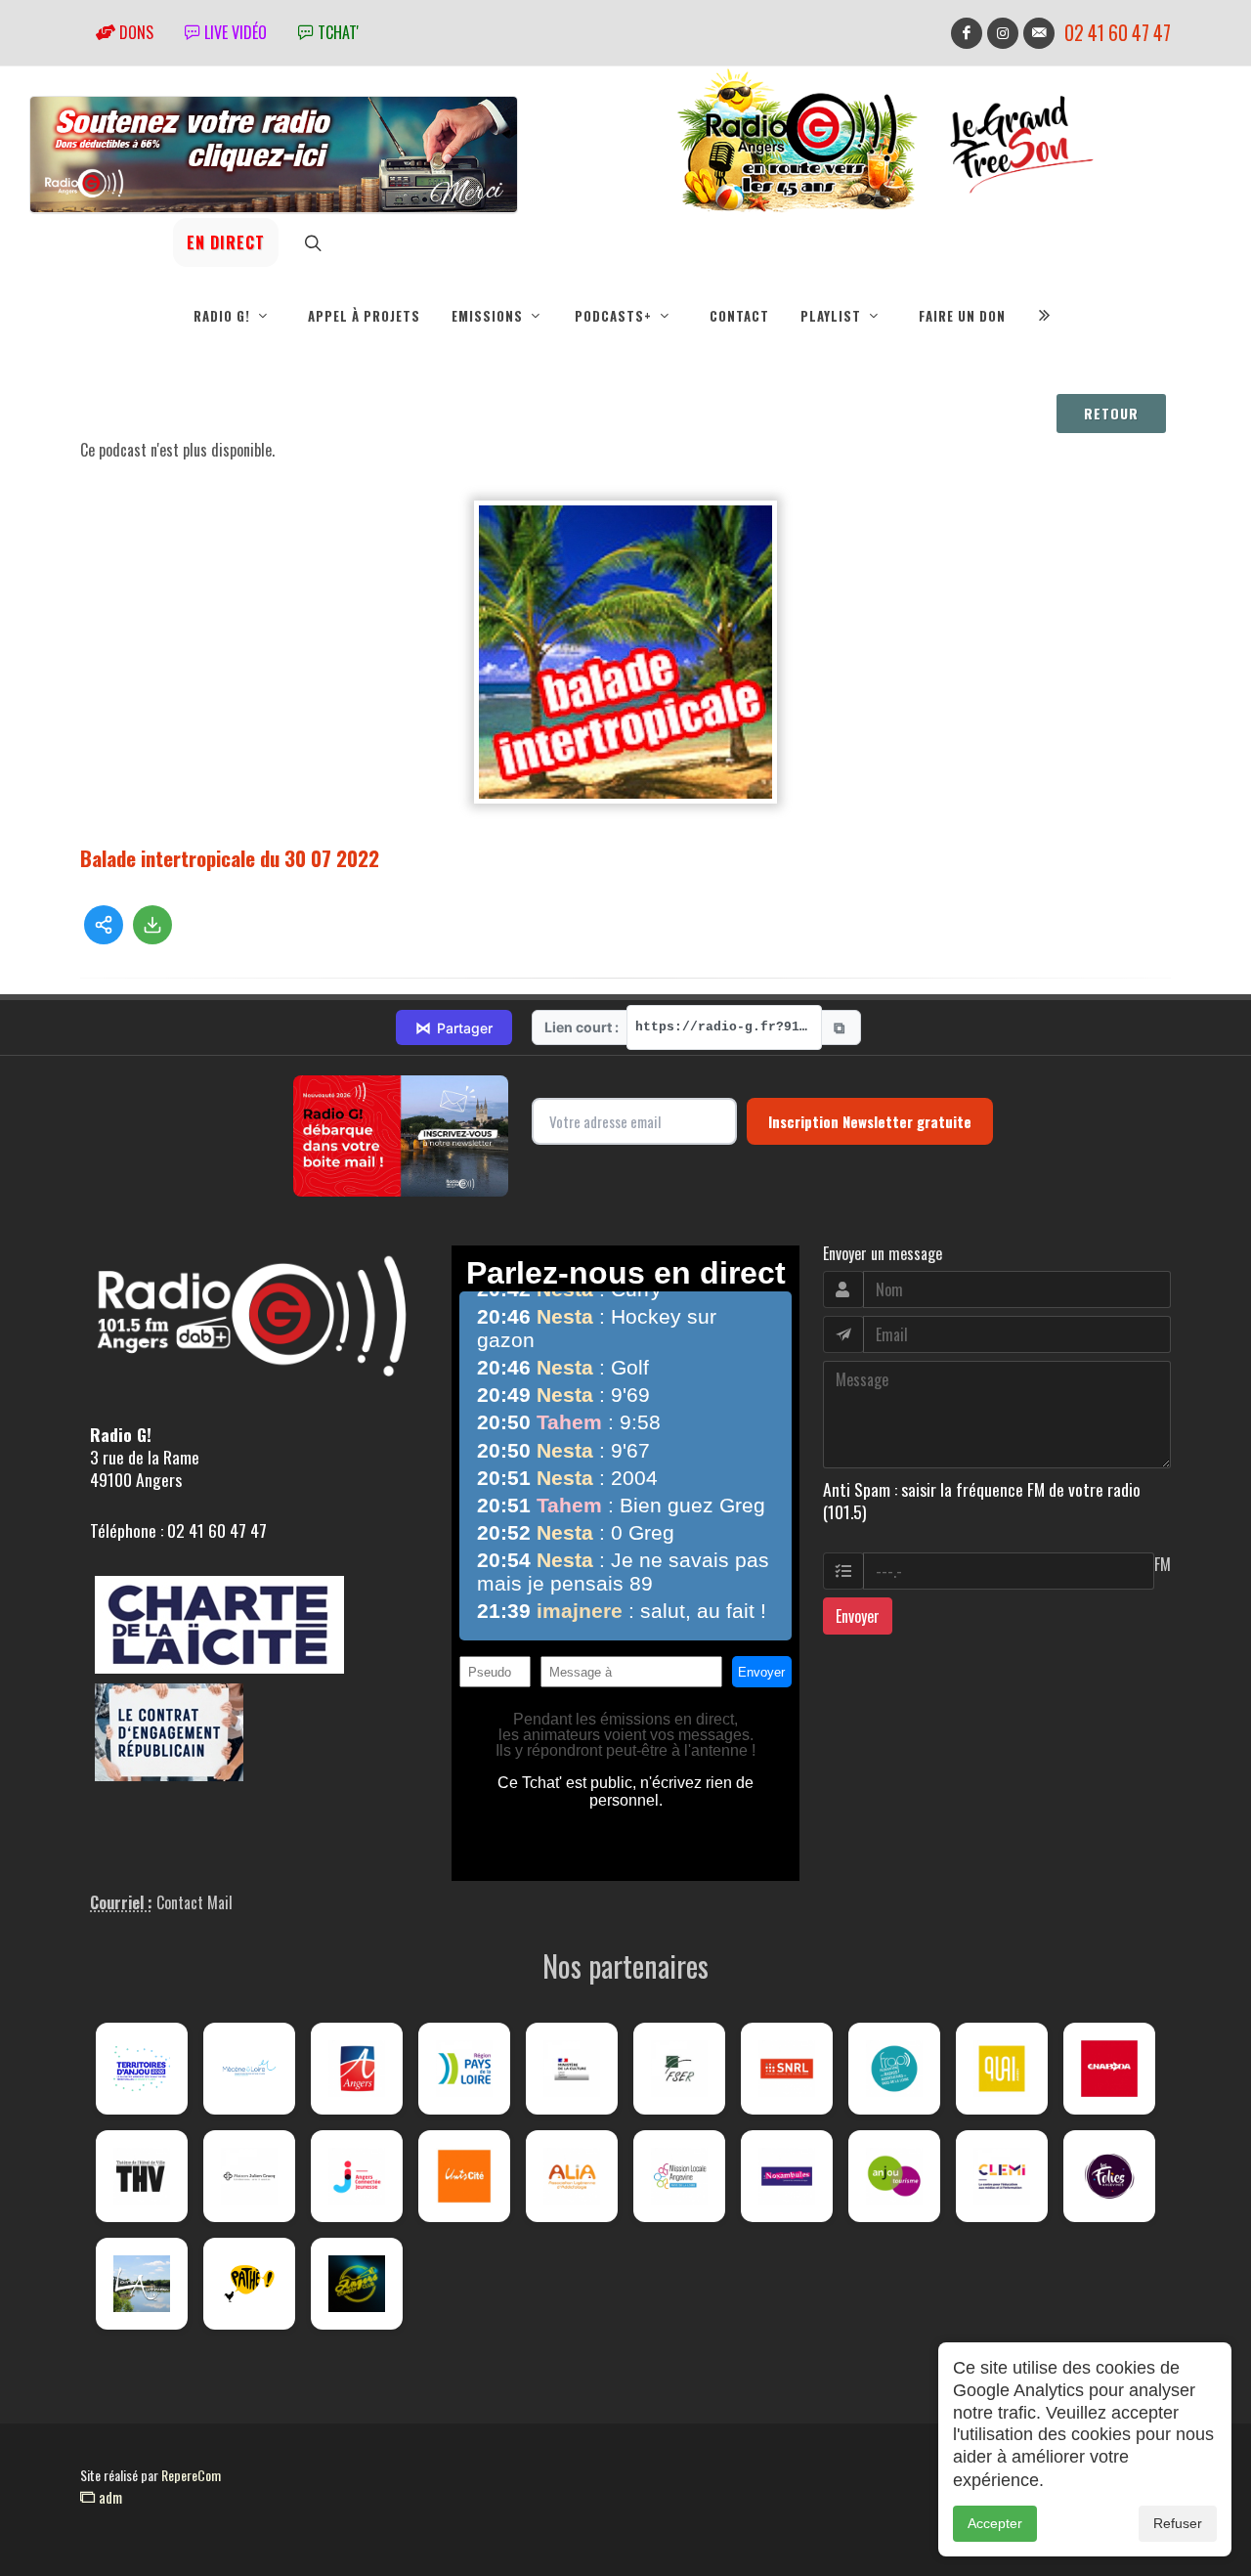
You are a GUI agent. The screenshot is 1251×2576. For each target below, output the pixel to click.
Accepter (995, 2523)
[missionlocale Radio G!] (679, 2176)
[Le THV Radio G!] (142, 2176)
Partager (454, 1027)
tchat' (336, 32)
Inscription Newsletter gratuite (870, 1121)
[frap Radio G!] (894, 2069)
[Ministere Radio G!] (572, 2069)
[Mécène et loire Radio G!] (249, 2069)
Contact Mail (194, 1902)
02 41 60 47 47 (1118, 33)
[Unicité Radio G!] (464, 2176)
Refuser (1178, 2523)
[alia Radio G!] (572, 2176)
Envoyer (858, 1616)
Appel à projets (364, 316)
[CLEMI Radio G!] (1002, 2176)
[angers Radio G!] (357, 2069)
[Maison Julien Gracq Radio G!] (249, 2176)
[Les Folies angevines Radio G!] (1109, 2176)
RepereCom (191, 2475)
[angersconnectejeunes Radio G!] (357, 2176)
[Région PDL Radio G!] (464, 2069)
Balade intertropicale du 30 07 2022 (230, 858)
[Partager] (104, 925)
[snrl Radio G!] (787, 2069)
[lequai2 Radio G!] (1002, 2069)
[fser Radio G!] (679, 2069)
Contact (739, 316)
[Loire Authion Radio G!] (142, 2284)
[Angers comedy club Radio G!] (357, 2284)
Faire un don (962, 316)
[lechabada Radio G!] (1109, 2069)
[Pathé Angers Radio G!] (249, 2284)
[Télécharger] (152, 925)
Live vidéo (234, 32)
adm (108, 2497)
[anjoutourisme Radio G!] (894, 2176)
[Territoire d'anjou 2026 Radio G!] (142, 2069)
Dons (134, 32)
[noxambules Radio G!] (787, 2176)
